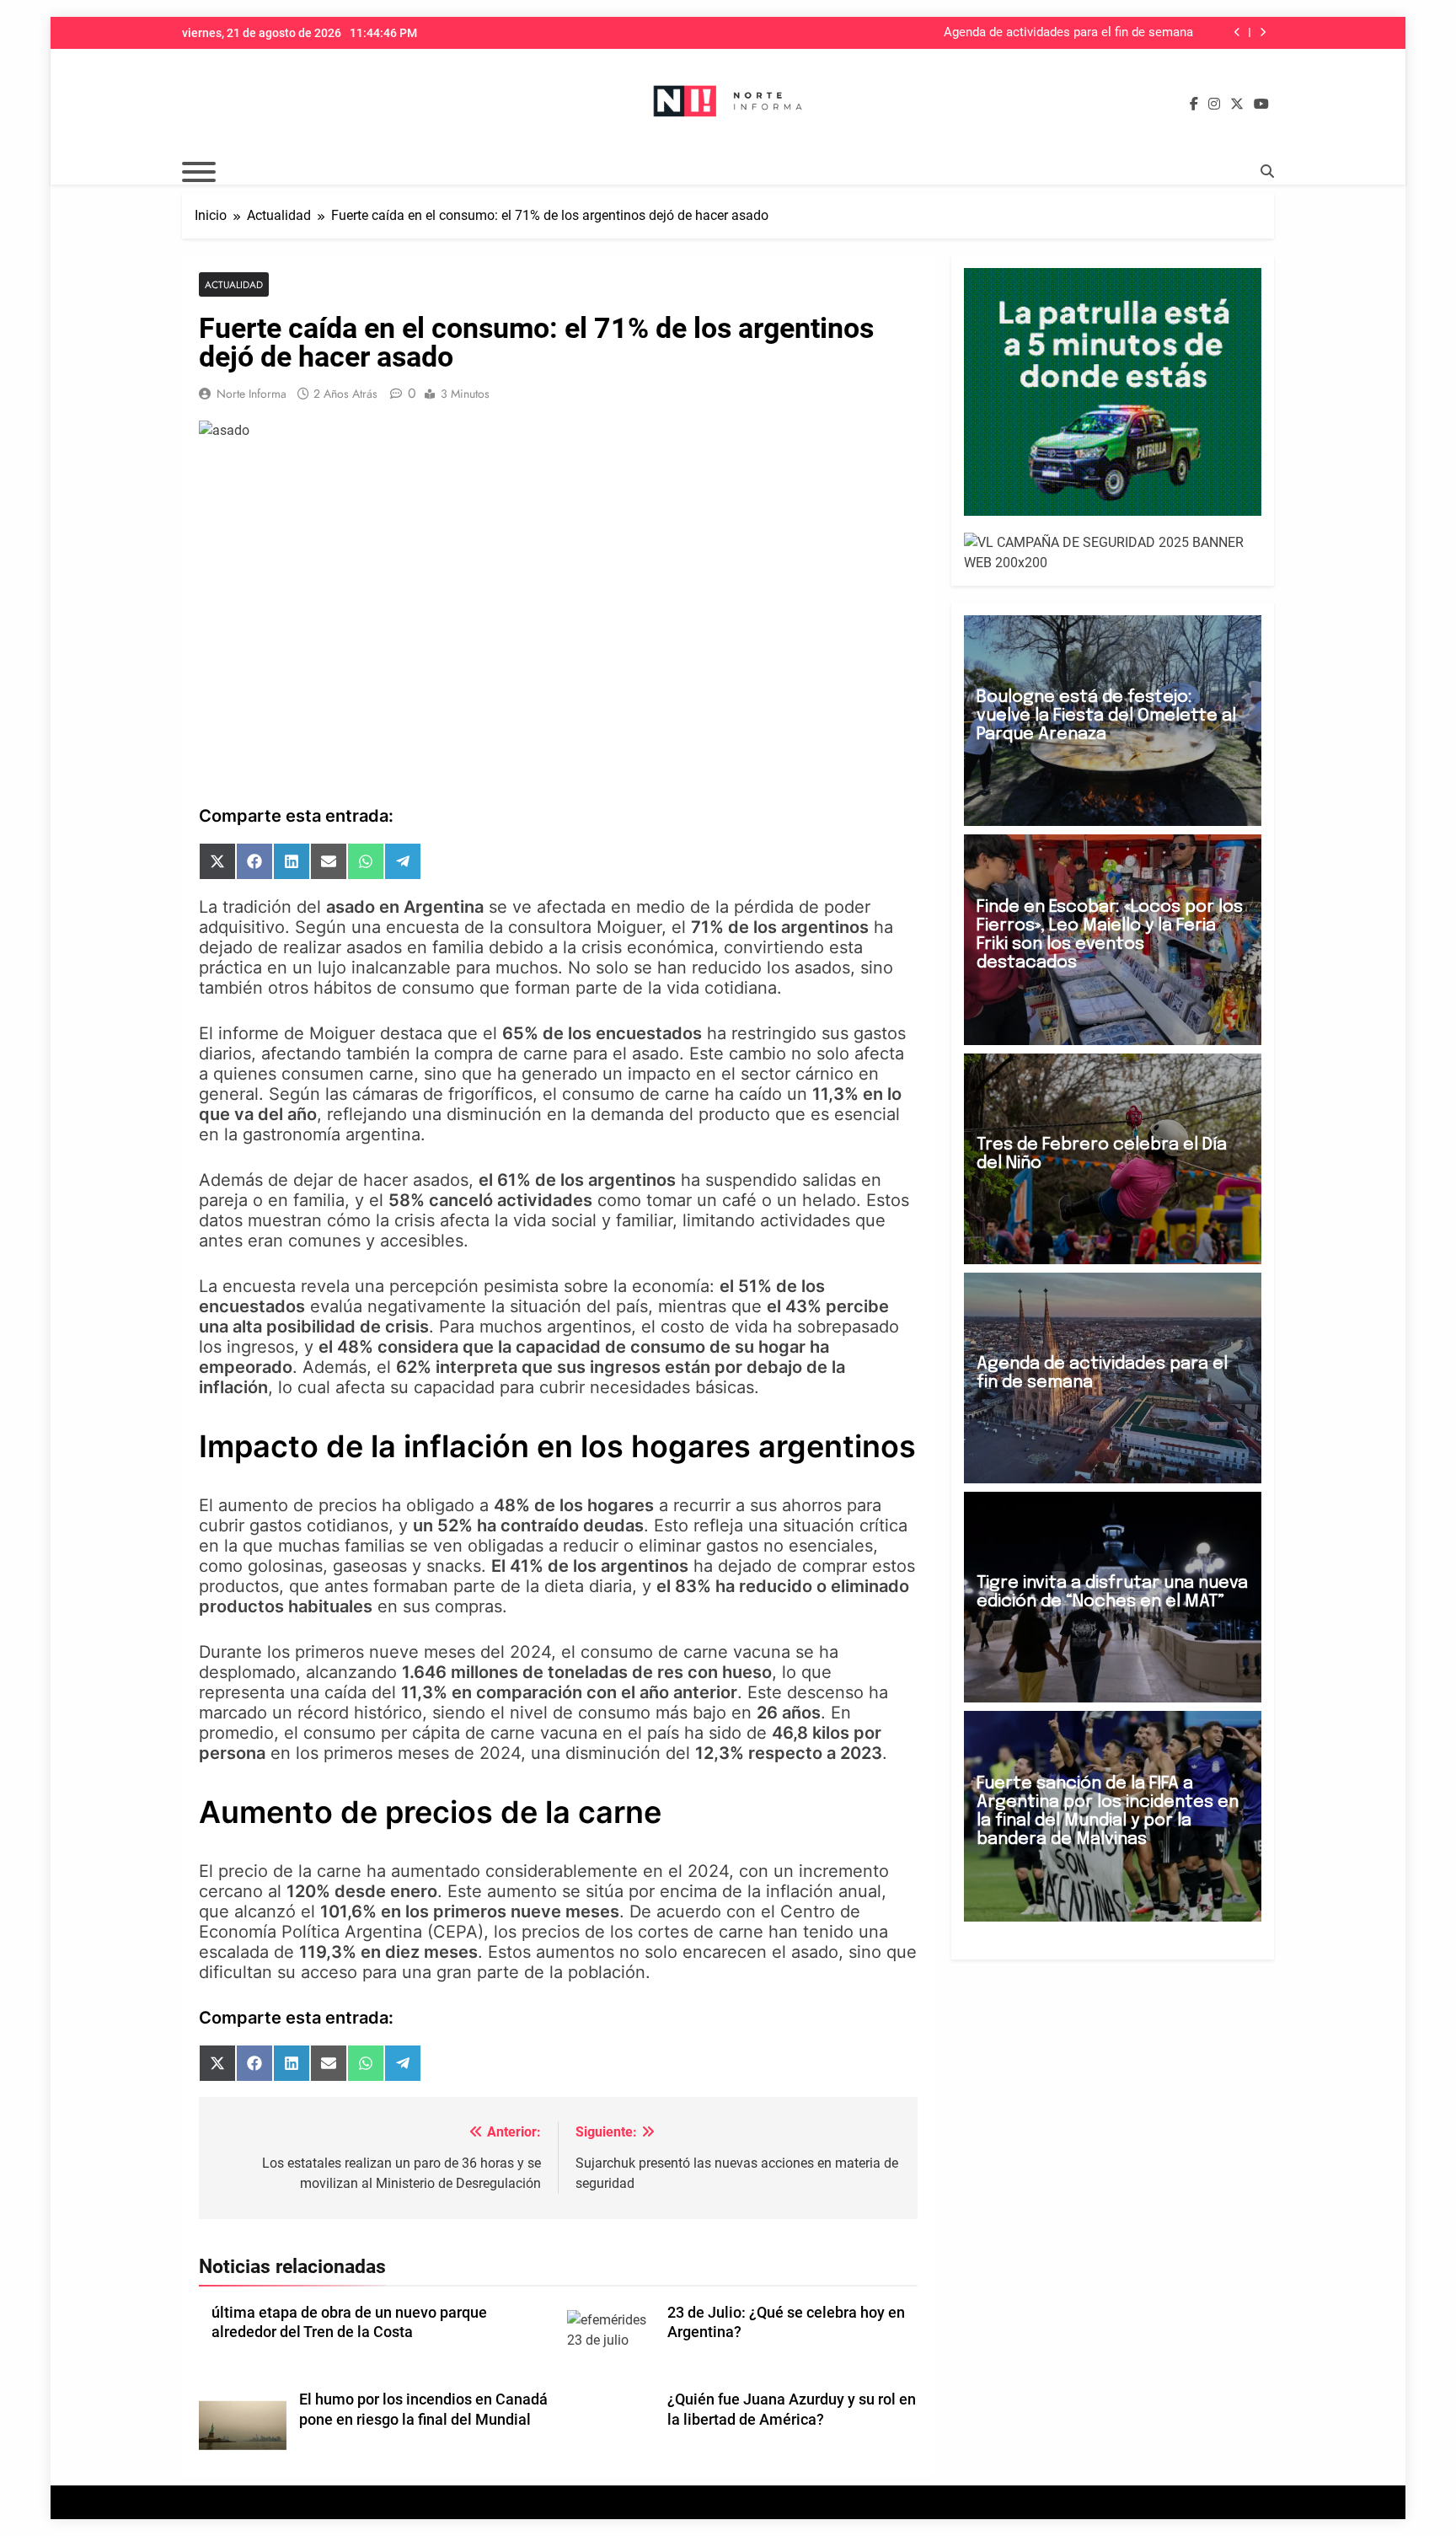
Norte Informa (252, 394)
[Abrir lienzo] (199, 172)
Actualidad (234, 284)
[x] (1237, 105)
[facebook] (1194, 105)
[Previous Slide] (1237, 32)
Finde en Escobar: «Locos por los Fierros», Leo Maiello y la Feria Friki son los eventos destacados (1110, 935)
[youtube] (1261, 105)
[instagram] (1214, 105)
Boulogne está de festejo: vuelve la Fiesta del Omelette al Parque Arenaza (1106, 716)
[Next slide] (1263, 32)
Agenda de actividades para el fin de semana (1068, 33)
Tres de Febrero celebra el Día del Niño (1102, 1154)
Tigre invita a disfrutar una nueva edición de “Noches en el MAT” (1112, 1592)
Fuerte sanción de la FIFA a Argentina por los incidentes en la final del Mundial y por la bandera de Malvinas (1108, 1812)
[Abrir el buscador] (1267, 171)
